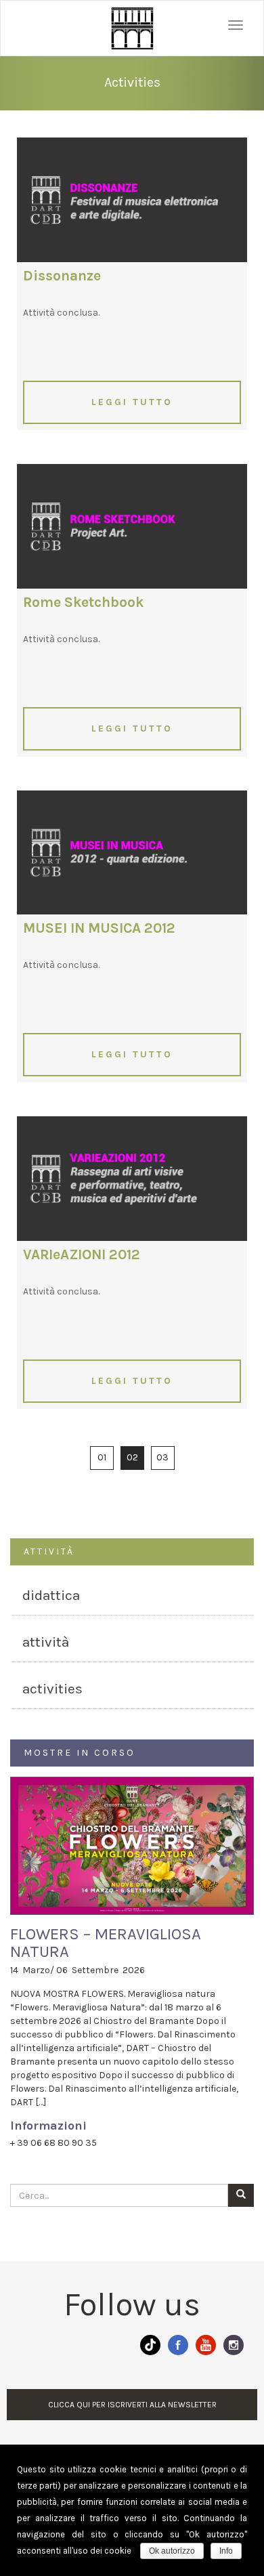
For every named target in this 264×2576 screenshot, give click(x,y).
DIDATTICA (51, 1595)
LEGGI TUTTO (132, 402)
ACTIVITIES (52, 1689)
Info (226, 2551)
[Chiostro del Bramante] (132, 28)
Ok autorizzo (172, 2551)
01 (102, 1457)
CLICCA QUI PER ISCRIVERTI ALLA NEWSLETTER (132, 2405)
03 (162, 1457)
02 (132, 1457)
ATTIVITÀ (46, 1642)
